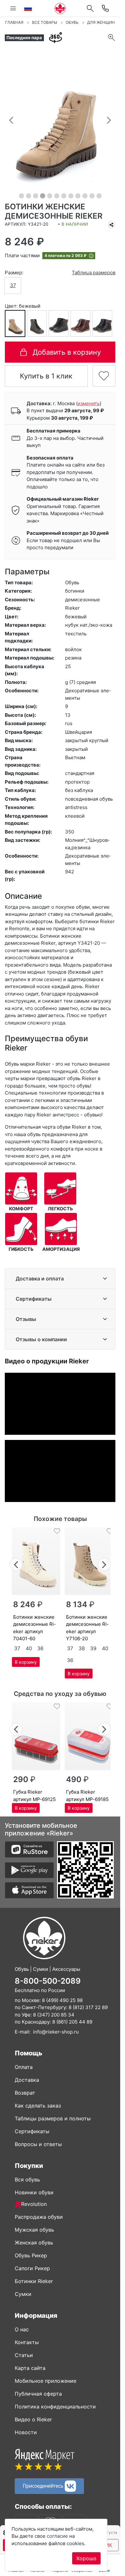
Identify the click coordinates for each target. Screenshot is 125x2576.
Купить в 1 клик (46, 376)
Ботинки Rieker (34, 2281)
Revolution (34, 2204)
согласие (57, 2536)
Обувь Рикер (31, 2255)
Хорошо (86, 2558)
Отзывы (26, 1319)
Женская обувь (34, 2243)
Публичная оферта (38, 2394)
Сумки (23, 2294)
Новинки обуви (34, 2192)
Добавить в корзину (67, 352)
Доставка (27, 2080)
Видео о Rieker (33, 2419)
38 (82, 1648)
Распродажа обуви (39, 2217)
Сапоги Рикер (32, 2268)
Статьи (24, 2355)
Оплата (24, 2067)
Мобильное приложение (46, 2381)
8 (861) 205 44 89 (72, 2022)
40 (29, 1648)
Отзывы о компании (41, 1339)
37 (13, 285)
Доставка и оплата (40, 1279)
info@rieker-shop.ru (56, 2032)
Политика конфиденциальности (55, 2407)
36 (40, 1648)
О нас (22, 2329)
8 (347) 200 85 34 (54, 2015)
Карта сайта (30, 2368)
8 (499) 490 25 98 (62, 2000)
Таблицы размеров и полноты (53, 2118)
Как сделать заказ (38, 2106)
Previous (16, 1564)
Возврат (25, 2093)
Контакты (27, 2342)
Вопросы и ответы (38, 2144)
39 (93, 1648)
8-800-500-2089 (48, 1981)
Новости (26, 2432)
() (89, 403)
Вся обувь (27, 2180)
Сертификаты (34, 1299)
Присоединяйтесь (44, 2485)
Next (104, 1564)
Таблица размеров (94, 273)
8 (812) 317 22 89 (88, 2007)
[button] (11, 120)
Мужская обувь (34, 2230)
